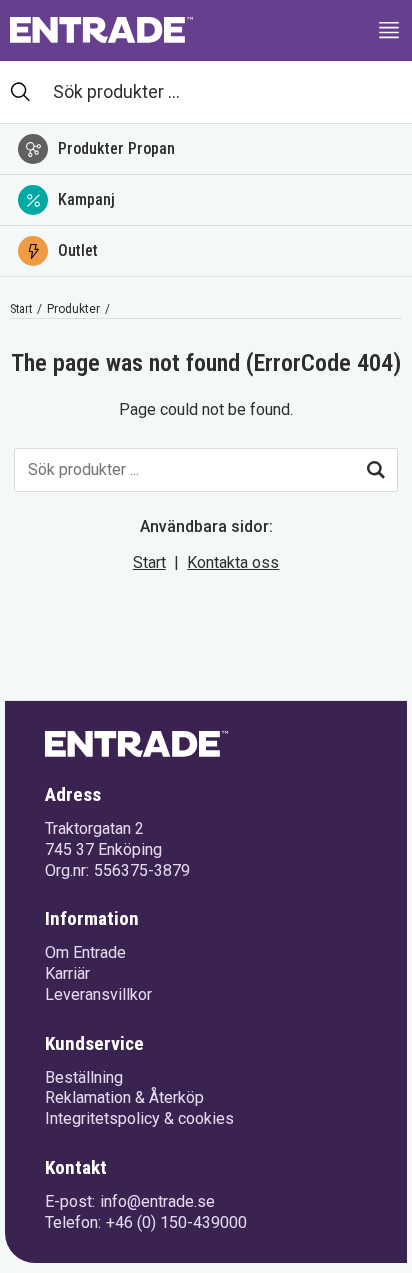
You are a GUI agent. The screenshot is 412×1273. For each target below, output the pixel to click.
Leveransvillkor (98, 994)
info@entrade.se (157, 1201)
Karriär (67, 973)
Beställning (84, 1077)
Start (21, 309)
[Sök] (376, 470)
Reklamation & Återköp (124, 1097)
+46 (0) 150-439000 (176, 1222)
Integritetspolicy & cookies (139, 1118)
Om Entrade (85, 952)
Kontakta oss (233, 562)
